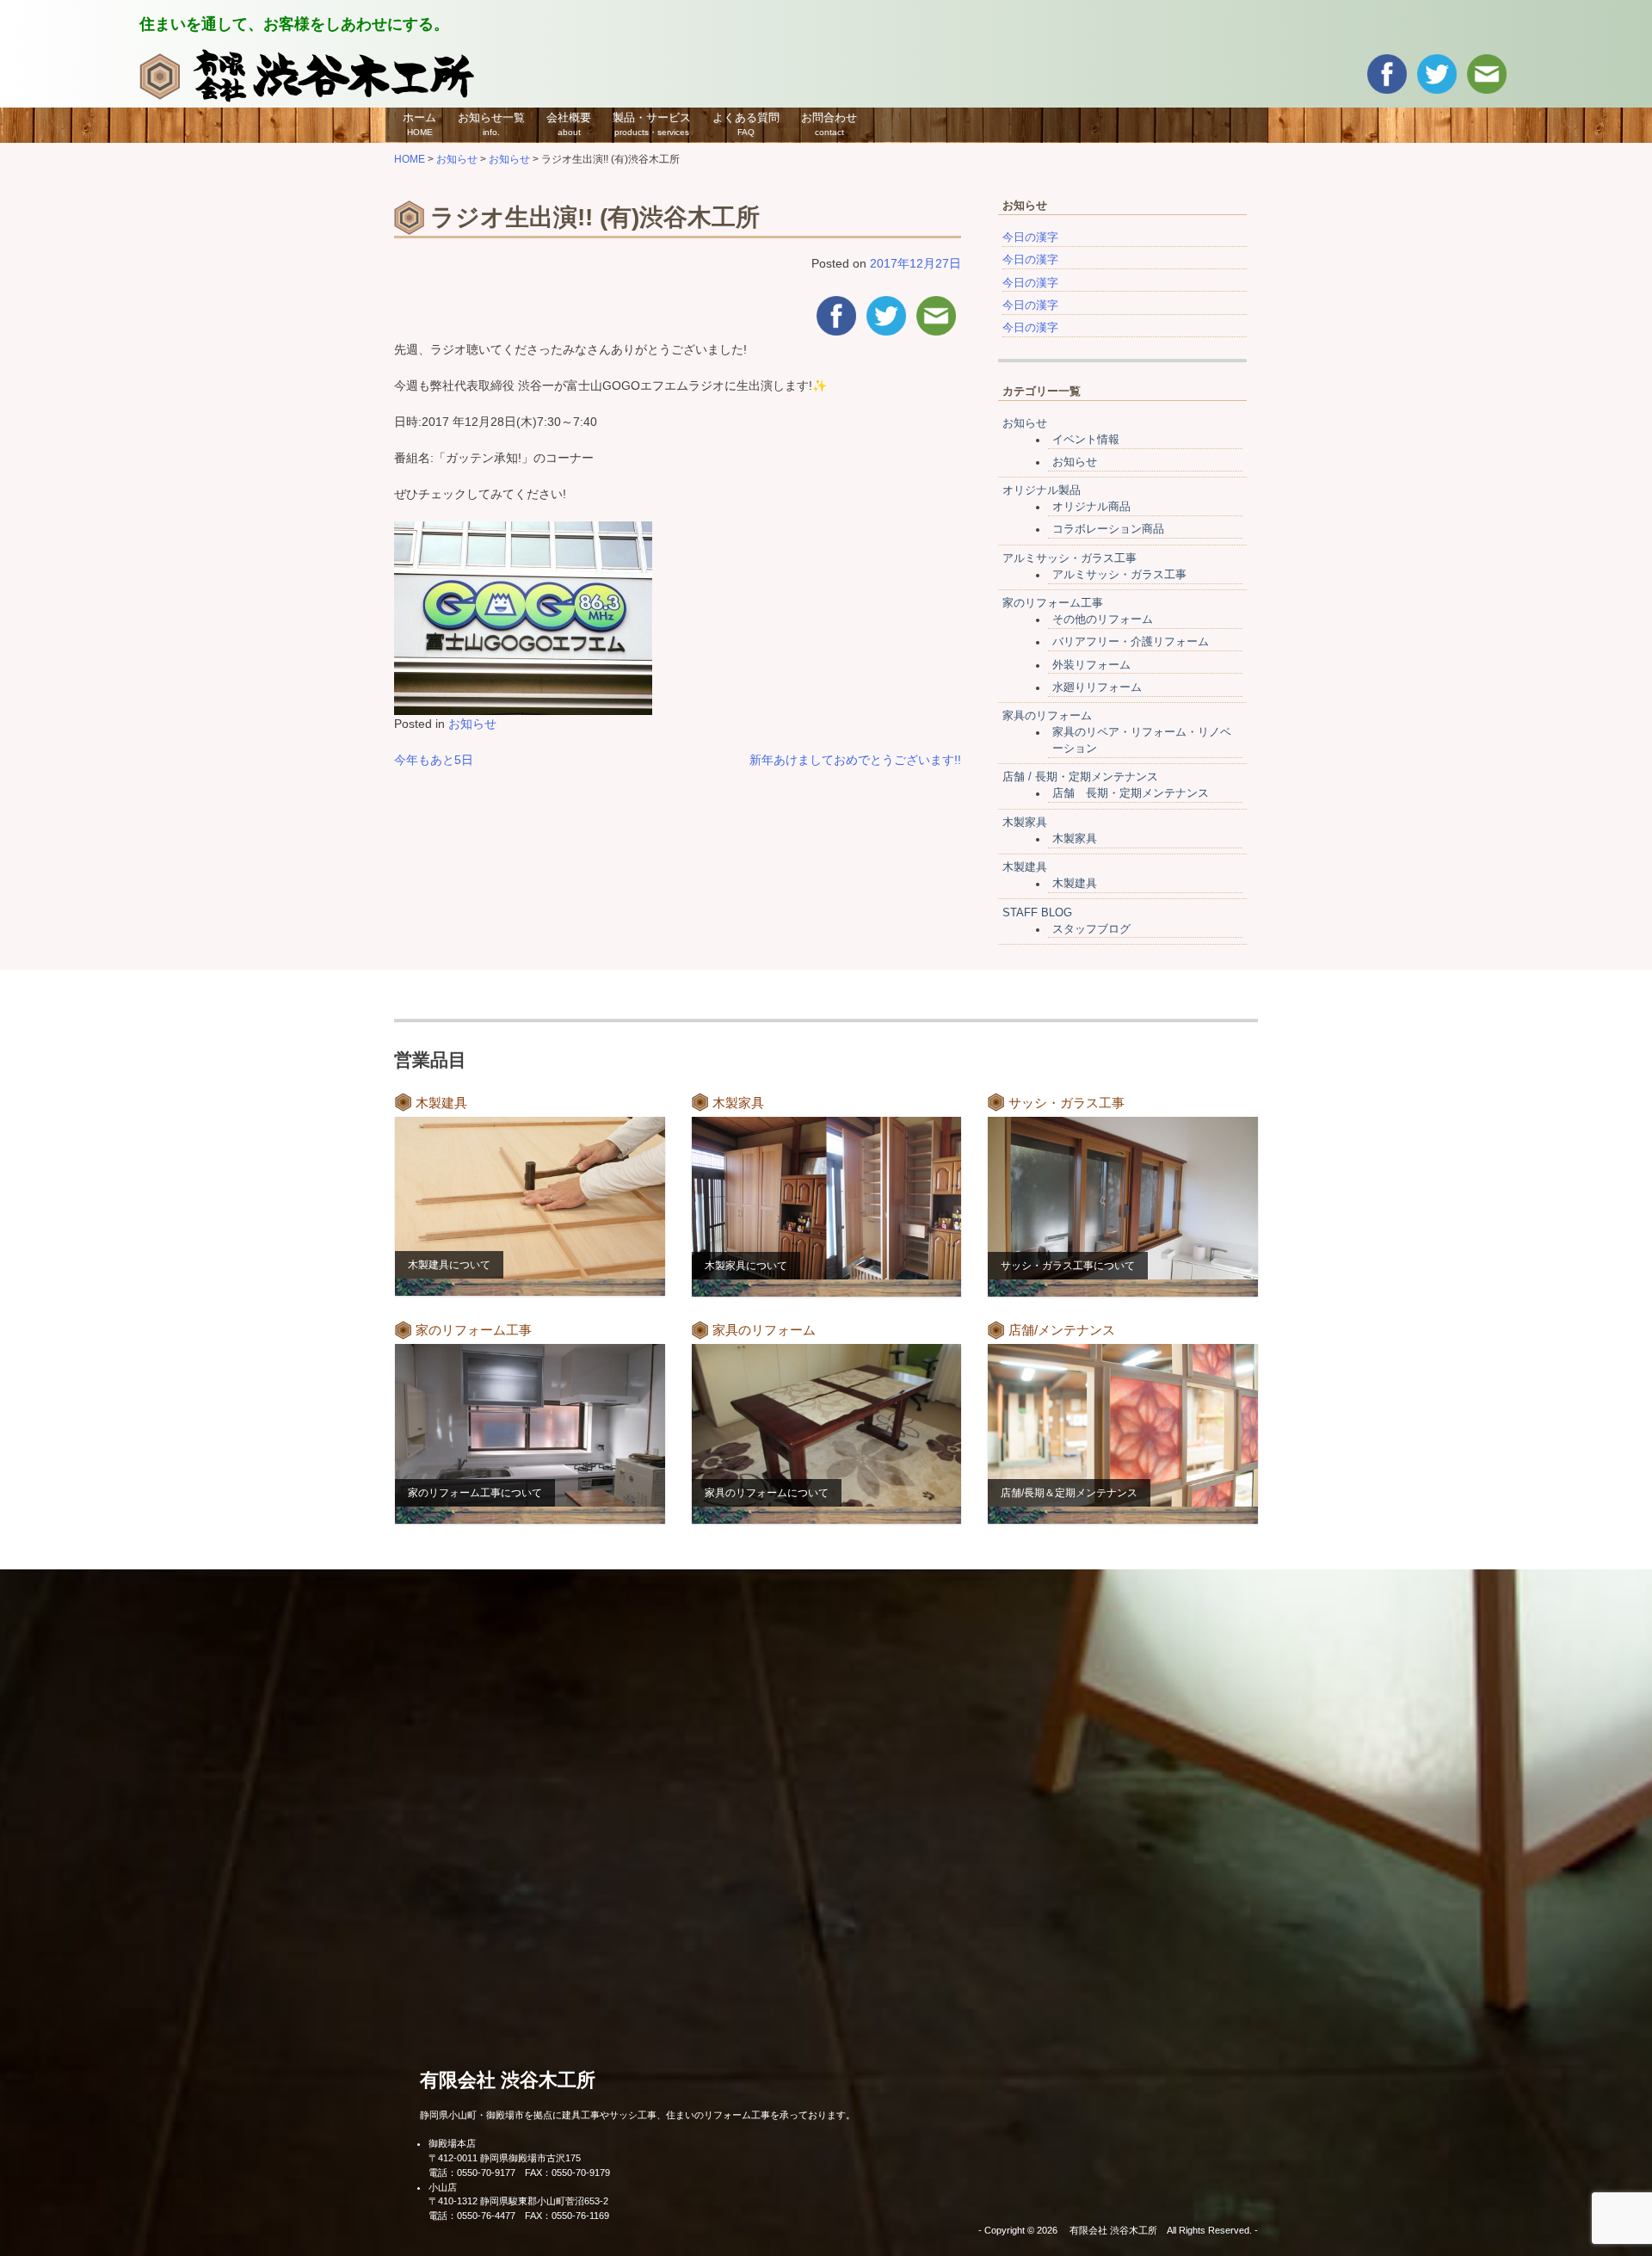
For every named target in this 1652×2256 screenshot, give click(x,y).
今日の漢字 (1030, 237)
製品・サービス (652, 124)
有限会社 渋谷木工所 (508, 2080)
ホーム (419, 124)
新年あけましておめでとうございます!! (855, 760)
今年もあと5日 (434, 760)
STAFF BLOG (1037, 913)
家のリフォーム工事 (1053, 603)
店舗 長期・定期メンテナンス (1131, 793)
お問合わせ (829, 124)
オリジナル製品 (1042, 490)
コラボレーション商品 (1108, 529)
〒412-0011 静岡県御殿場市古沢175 (505, 2158)
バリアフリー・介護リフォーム (1131, 642)
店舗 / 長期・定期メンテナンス (1080, 777)
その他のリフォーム (1103, 619)
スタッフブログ (1091, 929)
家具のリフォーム (1047, 716)
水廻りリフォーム (1097, 687)
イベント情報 (1086, 440)
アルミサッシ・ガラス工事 (1069, 558)
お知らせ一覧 (491, 124)
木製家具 (1025, 823)
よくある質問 (746, 124)
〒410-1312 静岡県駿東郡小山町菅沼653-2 (518, 2201)
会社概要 (569, 124)
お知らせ (472, 724)
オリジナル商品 (1091, 507)
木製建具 (1025, 867)
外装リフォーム (1091, 665)
